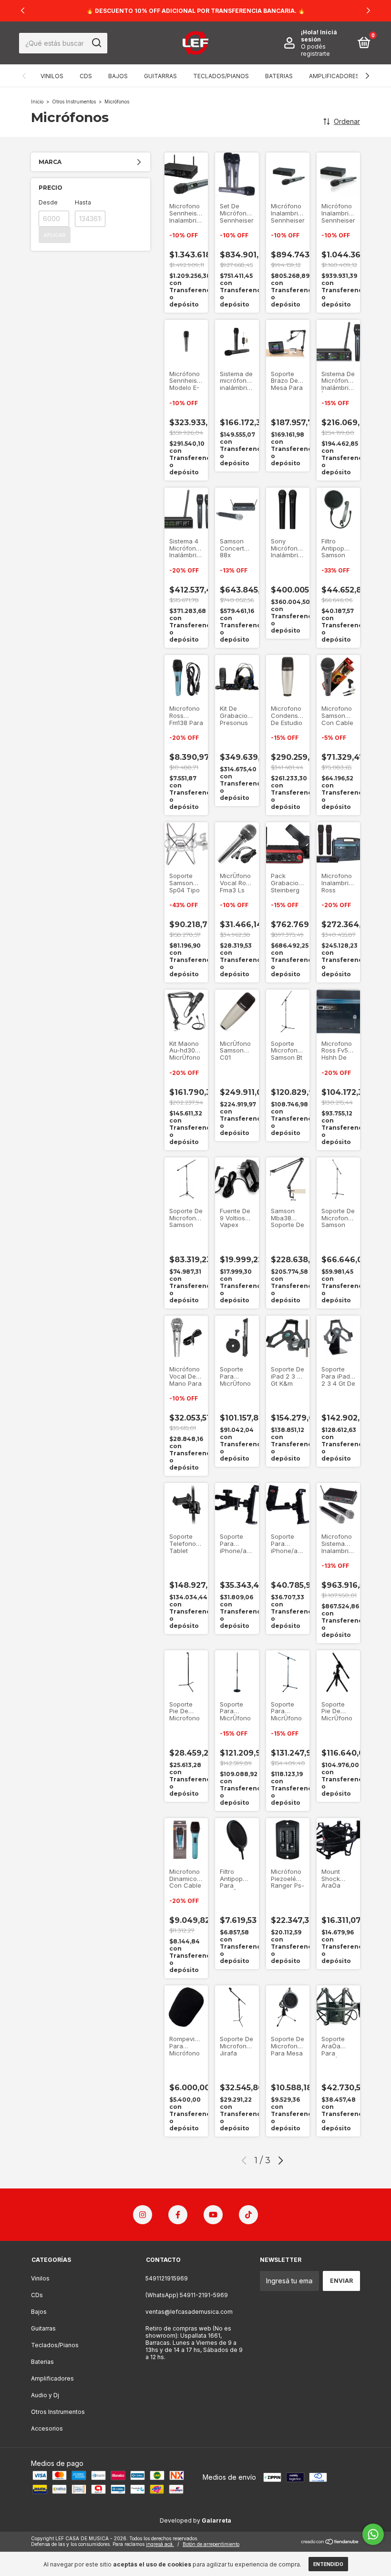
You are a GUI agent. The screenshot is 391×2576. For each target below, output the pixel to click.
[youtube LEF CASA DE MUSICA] (213, 2215)
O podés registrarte (315, 50)
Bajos (118, 76)
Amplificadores (334, 76)
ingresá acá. (160, 2544)
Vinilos (52, 76)
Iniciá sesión (319, 36)
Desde (48, 202)
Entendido (328, 2564)
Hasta (83, 202)
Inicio (37, 102)
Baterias (279, 76)
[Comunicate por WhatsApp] (373, 2534)
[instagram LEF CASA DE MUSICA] (143, 2215)
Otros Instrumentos (74, 102)
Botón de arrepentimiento (211, 2544)
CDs (86, 76)
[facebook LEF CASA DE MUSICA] (178, 2215)
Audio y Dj (45, 2395)
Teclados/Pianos (221, 76)
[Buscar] (96, 43)
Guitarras (160, 76)
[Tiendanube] (330, 2542)
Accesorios (47, 2428)
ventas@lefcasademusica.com (189, 2312)
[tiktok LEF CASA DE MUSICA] (248, 2215)
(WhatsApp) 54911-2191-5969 (187, 2295)
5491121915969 (167, 2278)
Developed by (195, 2520)
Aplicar (55, 235)
